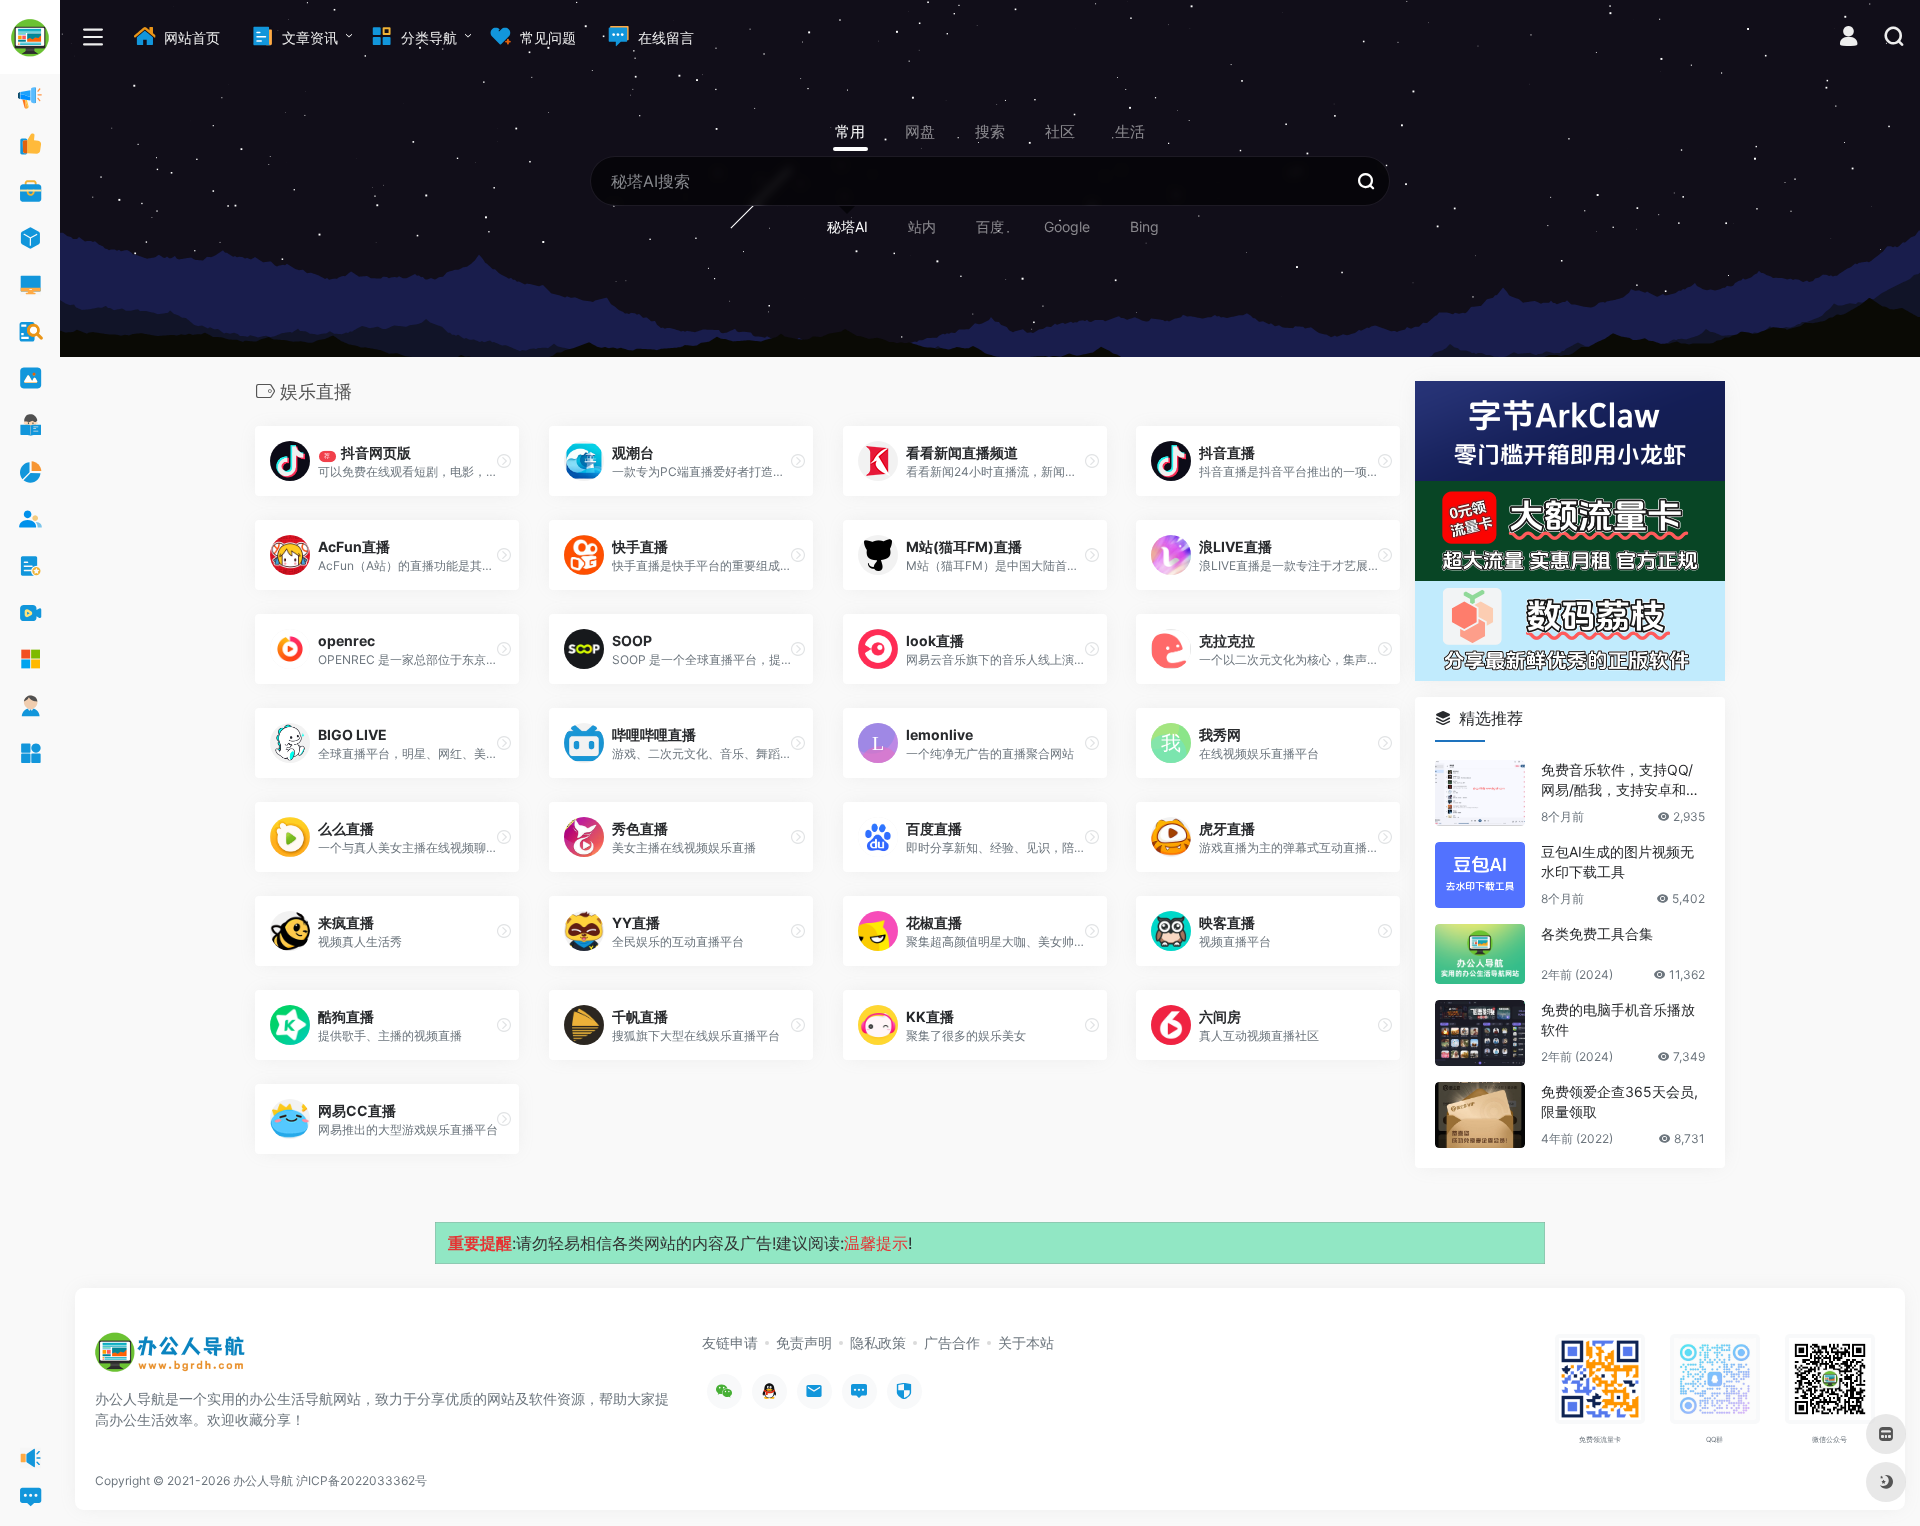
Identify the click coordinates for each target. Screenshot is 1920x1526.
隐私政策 (878, 1342)
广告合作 (952, 1342)
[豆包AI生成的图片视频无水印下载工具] (1480, 875)
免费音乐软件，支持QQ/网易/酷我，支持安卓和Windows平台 (1621, 780)
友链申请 (730, 1342)
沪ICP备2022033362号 (361, 1480)
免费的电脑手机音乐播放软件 (1618, 1019)
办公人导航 (263, 1480)
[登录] (1848, 38)
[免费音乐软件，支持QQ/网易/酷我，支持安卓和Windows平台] (1480, 793)
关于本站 (1026, 1342)
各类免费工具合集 (1597, 933)
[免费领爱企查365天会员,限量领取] (1480, 1115)
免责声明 (804, 1342)
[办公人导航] (170, 1359)
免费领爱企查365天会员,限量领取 (1619, 1101)
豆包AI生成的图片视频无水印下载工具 (1617, 861)
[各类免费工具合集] (1480, 954)
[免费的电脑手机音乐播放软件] (1480, 1033)
